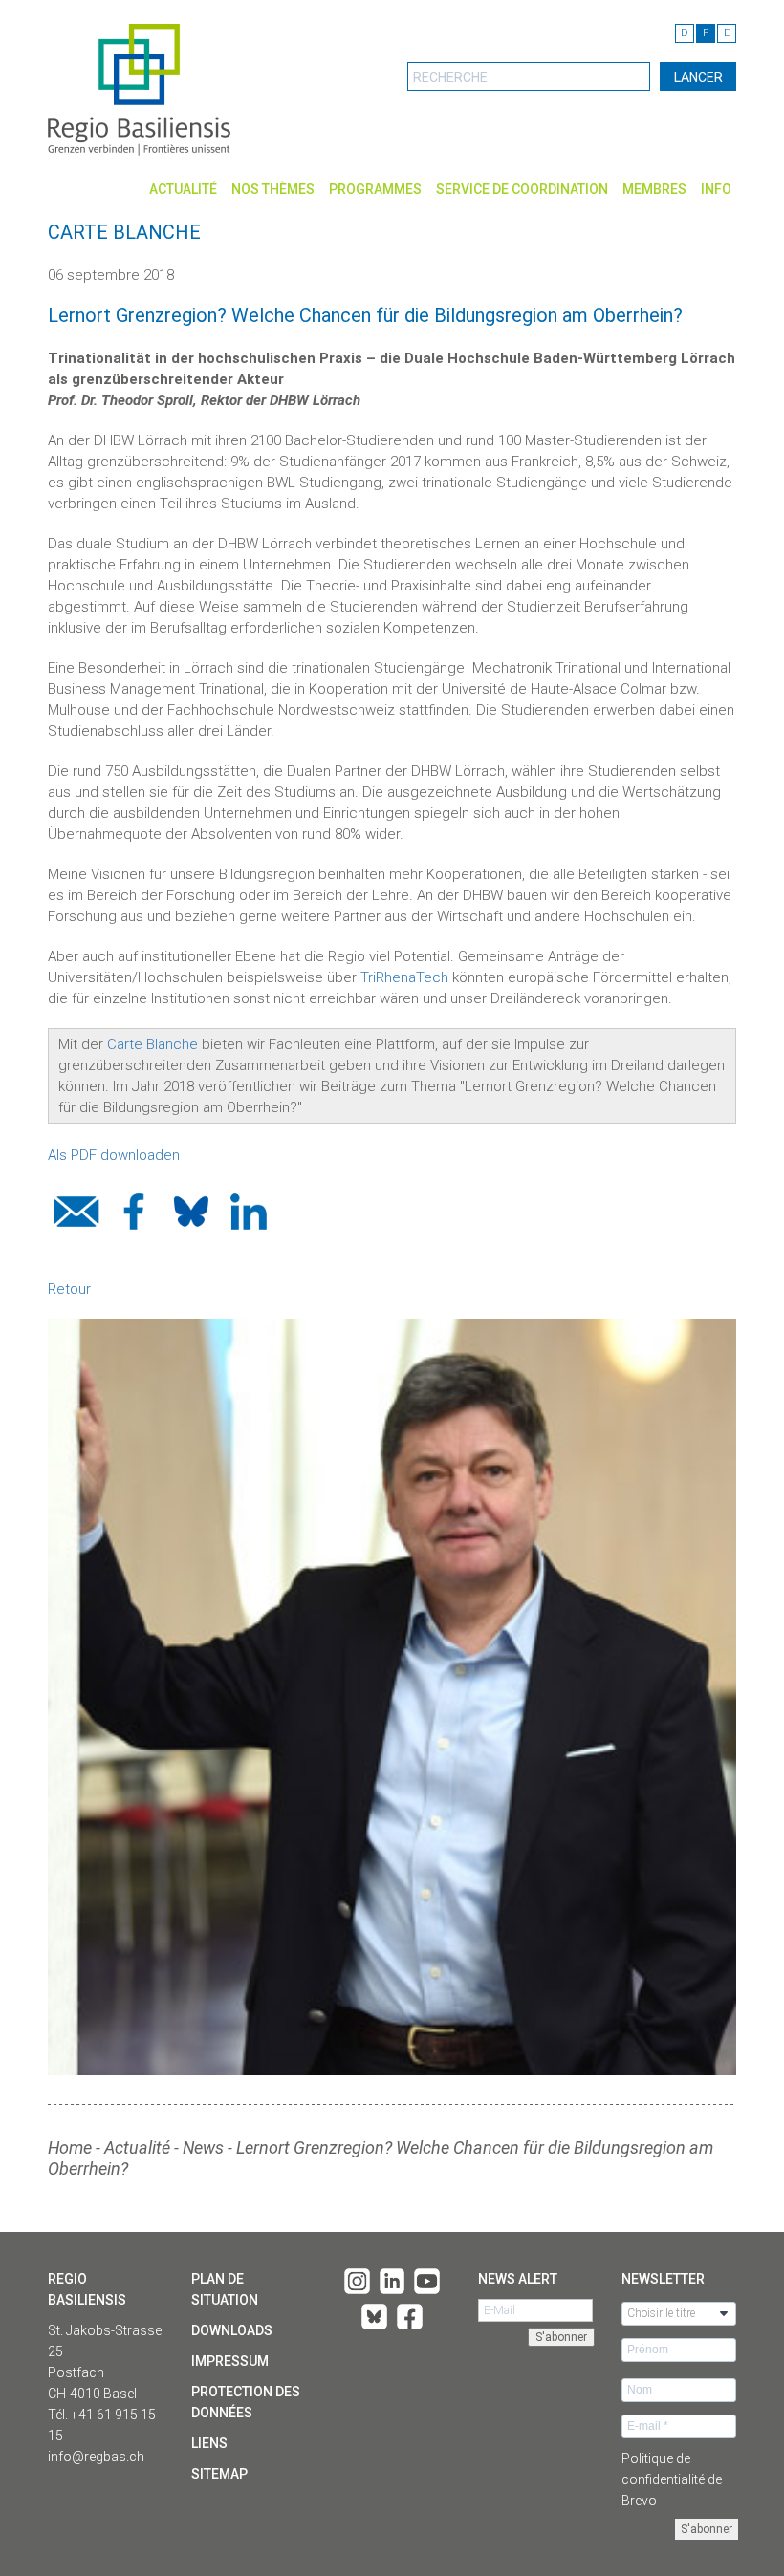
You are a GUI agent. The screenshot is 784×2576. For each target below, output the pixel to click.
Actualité (183, 189)
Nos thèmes (273, 189)
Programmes (375, 189)
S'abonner (707, 2529)
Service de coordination (522, 189)
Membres (654, 189)
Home (70, 2147)
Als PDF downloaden (116, 1155)
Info (716, 189)
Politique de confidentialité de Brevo (672, 2479)
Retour (69, 1289)
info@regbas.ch (96, 2457)
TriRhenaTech (404, 977)
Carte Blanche (152, 1044)
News (203, 2147)
